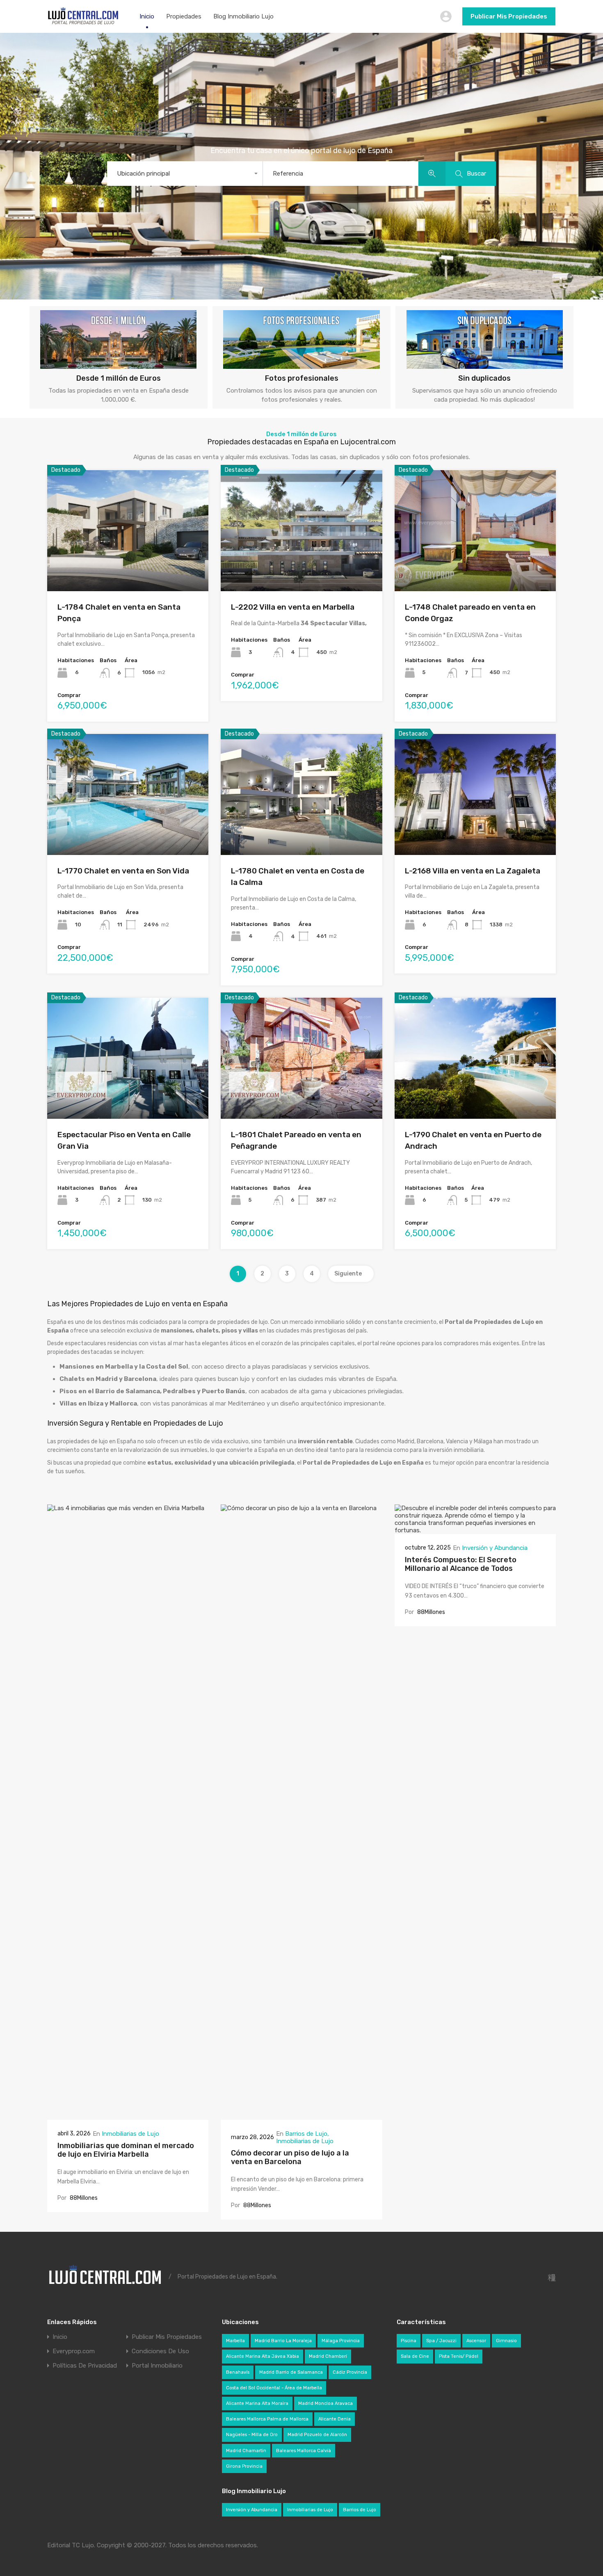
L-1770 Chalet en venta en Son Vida (123, 871)
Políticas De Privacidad (85, 2366)
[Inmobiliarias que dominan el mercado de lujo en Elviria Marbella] (128, 2116)
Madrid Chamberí (328, 2356)
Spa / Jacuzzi (441, 2341)
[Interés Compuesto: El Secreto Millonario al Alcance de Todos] (475, 1530)
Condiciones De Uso (160, 2351)
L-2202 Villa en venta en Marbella (293, 607)
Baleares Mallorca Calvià (304, 2451)
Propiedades (184, 16)
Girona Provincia (244, 2466)
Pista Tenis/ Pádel (459, 2356)
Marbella (235, 2341)
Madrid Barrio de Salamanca (291, 2372)
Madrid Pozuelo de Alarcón (317, 2435)
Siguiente (349, 1274)
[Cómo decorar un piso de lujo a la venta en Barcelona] (301, 2116)
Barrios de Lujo (306, 2134)
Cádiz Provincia (350, 2372)
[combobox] (185, 174)
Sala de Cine (415, 2356)
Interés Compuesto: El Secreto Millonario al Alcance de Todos (461, 1564)
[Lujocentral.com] (83, 23)
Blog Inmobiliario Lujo (243, 16)
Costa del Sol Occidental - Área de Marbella (274, 2388)
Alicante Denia (335, 2419)
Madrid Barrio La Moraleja (283, 2341)
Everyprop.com (74, 2351)
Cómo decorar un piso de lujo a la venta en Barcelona (290, 2158)
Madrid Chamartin (246, 2451)
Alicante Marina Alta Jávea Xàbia (263, 2356)
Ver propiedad (128, 567)
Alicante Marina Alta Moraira (257, 2403)
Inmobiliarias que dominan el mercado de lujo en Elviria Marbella (126, 2150)
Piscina (409, 2341)
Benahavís (238, 2372)
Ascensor (476, 2341)
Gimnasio (506, 2341)
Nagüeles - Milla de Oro (252, 2435)
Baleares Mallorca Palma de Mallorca (267, 2419)
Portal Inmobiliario (157, 2366)
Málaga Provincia (341, 2341)
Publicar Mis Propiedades (509, 16)
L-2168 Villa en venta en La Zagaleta (473, 871)
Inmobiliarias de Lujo (130, 2134)
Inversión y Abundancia (495, 1548)
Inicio (147, 16)
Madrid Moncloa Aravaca (325, 2403)
